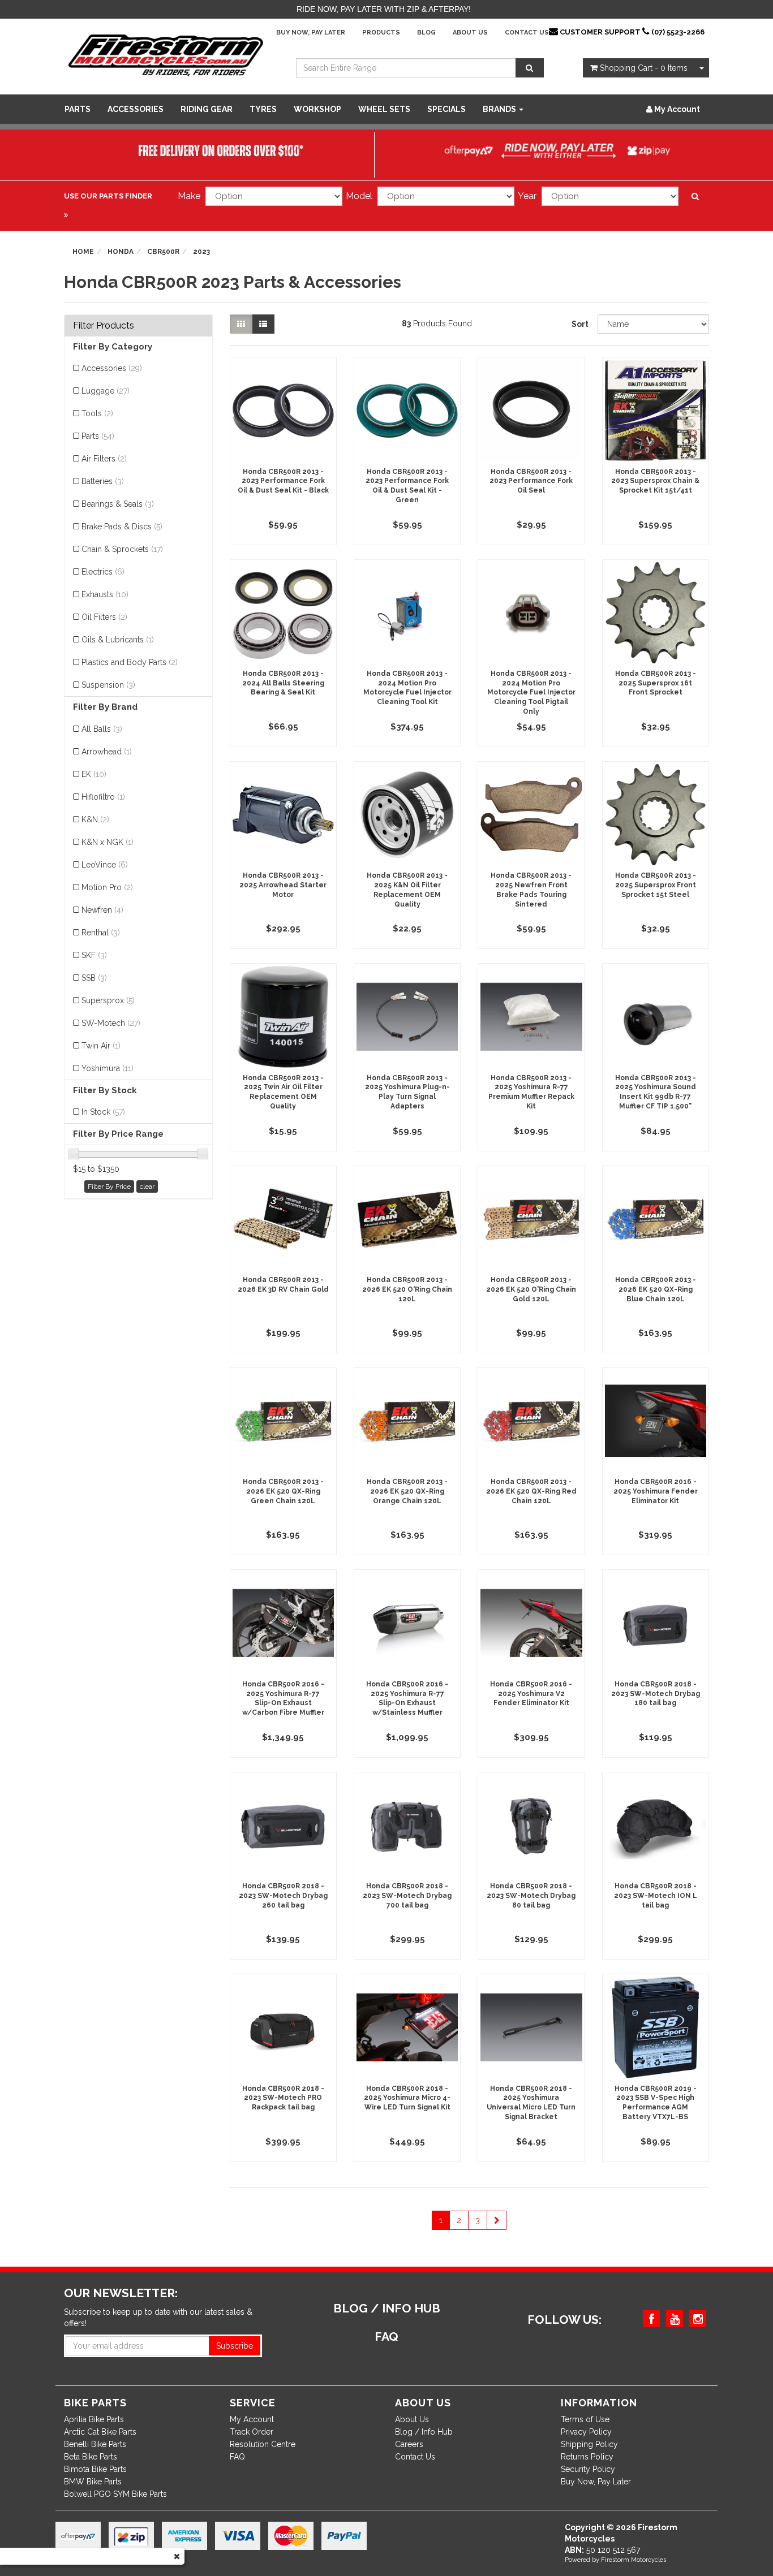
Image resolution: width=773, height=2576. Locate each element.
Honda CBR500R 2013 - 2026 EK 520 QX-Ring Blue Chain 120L (656, 1289)
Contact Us (527, 33)
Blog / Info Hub (424, 2432)
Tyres (263, 109)
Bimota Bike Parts (95, 2469)
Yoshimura (108, 1068)
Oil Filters (104, 617)
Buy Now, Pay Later (311, 33)
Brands (500, 109)
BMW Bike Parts (93, 2482)
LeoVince (105, 865)
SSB (94, 978)
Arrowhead (107, 752)
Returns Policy (587, 2457)
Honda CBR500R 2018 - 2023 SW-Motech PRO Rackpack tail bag (283, 2098)
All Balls (102, 729)
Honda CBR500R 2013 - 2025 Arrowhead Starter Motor (283, 885)
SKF (94, 955)
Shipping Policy (589, 2444)
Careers (409, 2444)
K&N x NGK (108, 842)
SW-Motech (111, 1023)
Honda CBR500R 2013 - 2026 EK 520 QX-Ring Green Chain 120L (283, 1491)
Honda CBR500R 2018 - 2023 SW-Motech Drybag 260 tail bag (283, 1896)
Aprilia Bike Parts (94, 2419)
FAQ (237, 2457)
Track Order (252, 2432)
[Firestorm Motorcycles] (166, 54)
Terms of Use (585, 2419)
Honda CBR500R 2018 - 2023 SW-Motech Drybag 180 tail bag (656, 1694)
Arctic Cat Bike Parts (100, 2432)
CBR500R (163, 252)
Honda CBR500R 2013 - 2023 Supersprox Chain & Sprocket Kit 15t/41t (655, 481)
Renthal (101, 933)
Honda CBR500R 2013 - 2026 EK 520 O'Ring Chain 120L (407, 1289)
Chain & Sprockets (122, 549)
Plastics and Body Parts (130, 662)
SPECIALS (446, 109)
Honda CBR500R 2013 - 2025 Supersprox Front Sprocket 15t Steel (656, 885)
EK (94, 774)
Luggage (106, 391)
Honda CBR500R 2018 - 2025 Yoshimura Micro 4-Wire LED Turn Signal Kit (407, 2098)
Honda (121, 252)
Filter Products (104, 326)
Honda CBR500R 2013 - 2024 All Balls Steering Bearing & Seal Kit (283, 683)
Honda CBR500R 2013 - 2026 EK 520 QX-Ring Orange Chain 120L (407, 1491)
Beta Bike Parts (91, 2457)
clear (147, 1186)
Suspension (108, 685)
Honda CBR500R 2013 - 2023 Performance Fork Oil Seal (531, 481)
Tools (97, 413)
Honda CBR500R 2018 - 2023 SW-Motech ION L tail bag (656, 1896)
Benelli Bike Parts (95, 2444)
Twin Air (101, 1046)
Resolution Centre (263, 2444)
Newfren (102, 910)
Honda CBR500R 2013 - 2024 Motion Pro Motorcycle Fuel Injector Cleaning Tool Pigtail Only (531, 692)
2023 (201, 252)
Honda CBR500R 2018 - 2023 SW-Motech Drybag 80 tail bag (531, 1896)
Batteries (103, 481)
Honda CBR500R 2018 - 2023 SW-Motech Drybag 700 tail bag (407, 1896)
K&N (95, 819)
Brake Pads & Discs (122, 527)
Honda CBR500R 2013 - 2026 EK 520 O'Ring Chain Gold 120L (531, 1289)
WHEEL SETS (384, 109)
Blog (426, 33)
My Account (252, 2419)
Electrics (103, 572)
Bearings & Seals (118, 504)
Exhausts (105, 594)
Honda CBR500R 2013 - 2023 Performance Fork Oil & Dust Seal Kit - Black (283, 481)
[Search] (530, 68)
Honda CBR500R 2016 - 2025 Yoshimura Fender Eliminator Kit (656, 1491)
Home (83, 252)
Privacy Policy (586, 2432)
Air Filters (104, 459)
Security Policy (588, 2469)
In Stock (103, 1112)
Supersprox (108, 1000)
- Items (644, 68)
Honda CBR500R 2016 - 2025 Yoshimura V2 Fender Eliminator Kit (531, 1694)
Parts (78, 109)
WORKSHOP (317, 109)
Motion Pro (107, 887)
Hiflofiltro (103, 797)
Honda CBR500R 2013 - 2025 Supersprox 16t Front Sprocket (656, 683)
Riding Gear (207, 109)
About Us (470, 33)
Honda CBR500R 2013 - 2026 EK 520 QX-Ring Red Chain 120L (531, 1491)
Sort (580, 324)
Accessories (136, 109)
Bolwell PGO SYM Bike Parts (115, 2494)
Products (381, 33)
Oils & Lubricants (118, 640)
